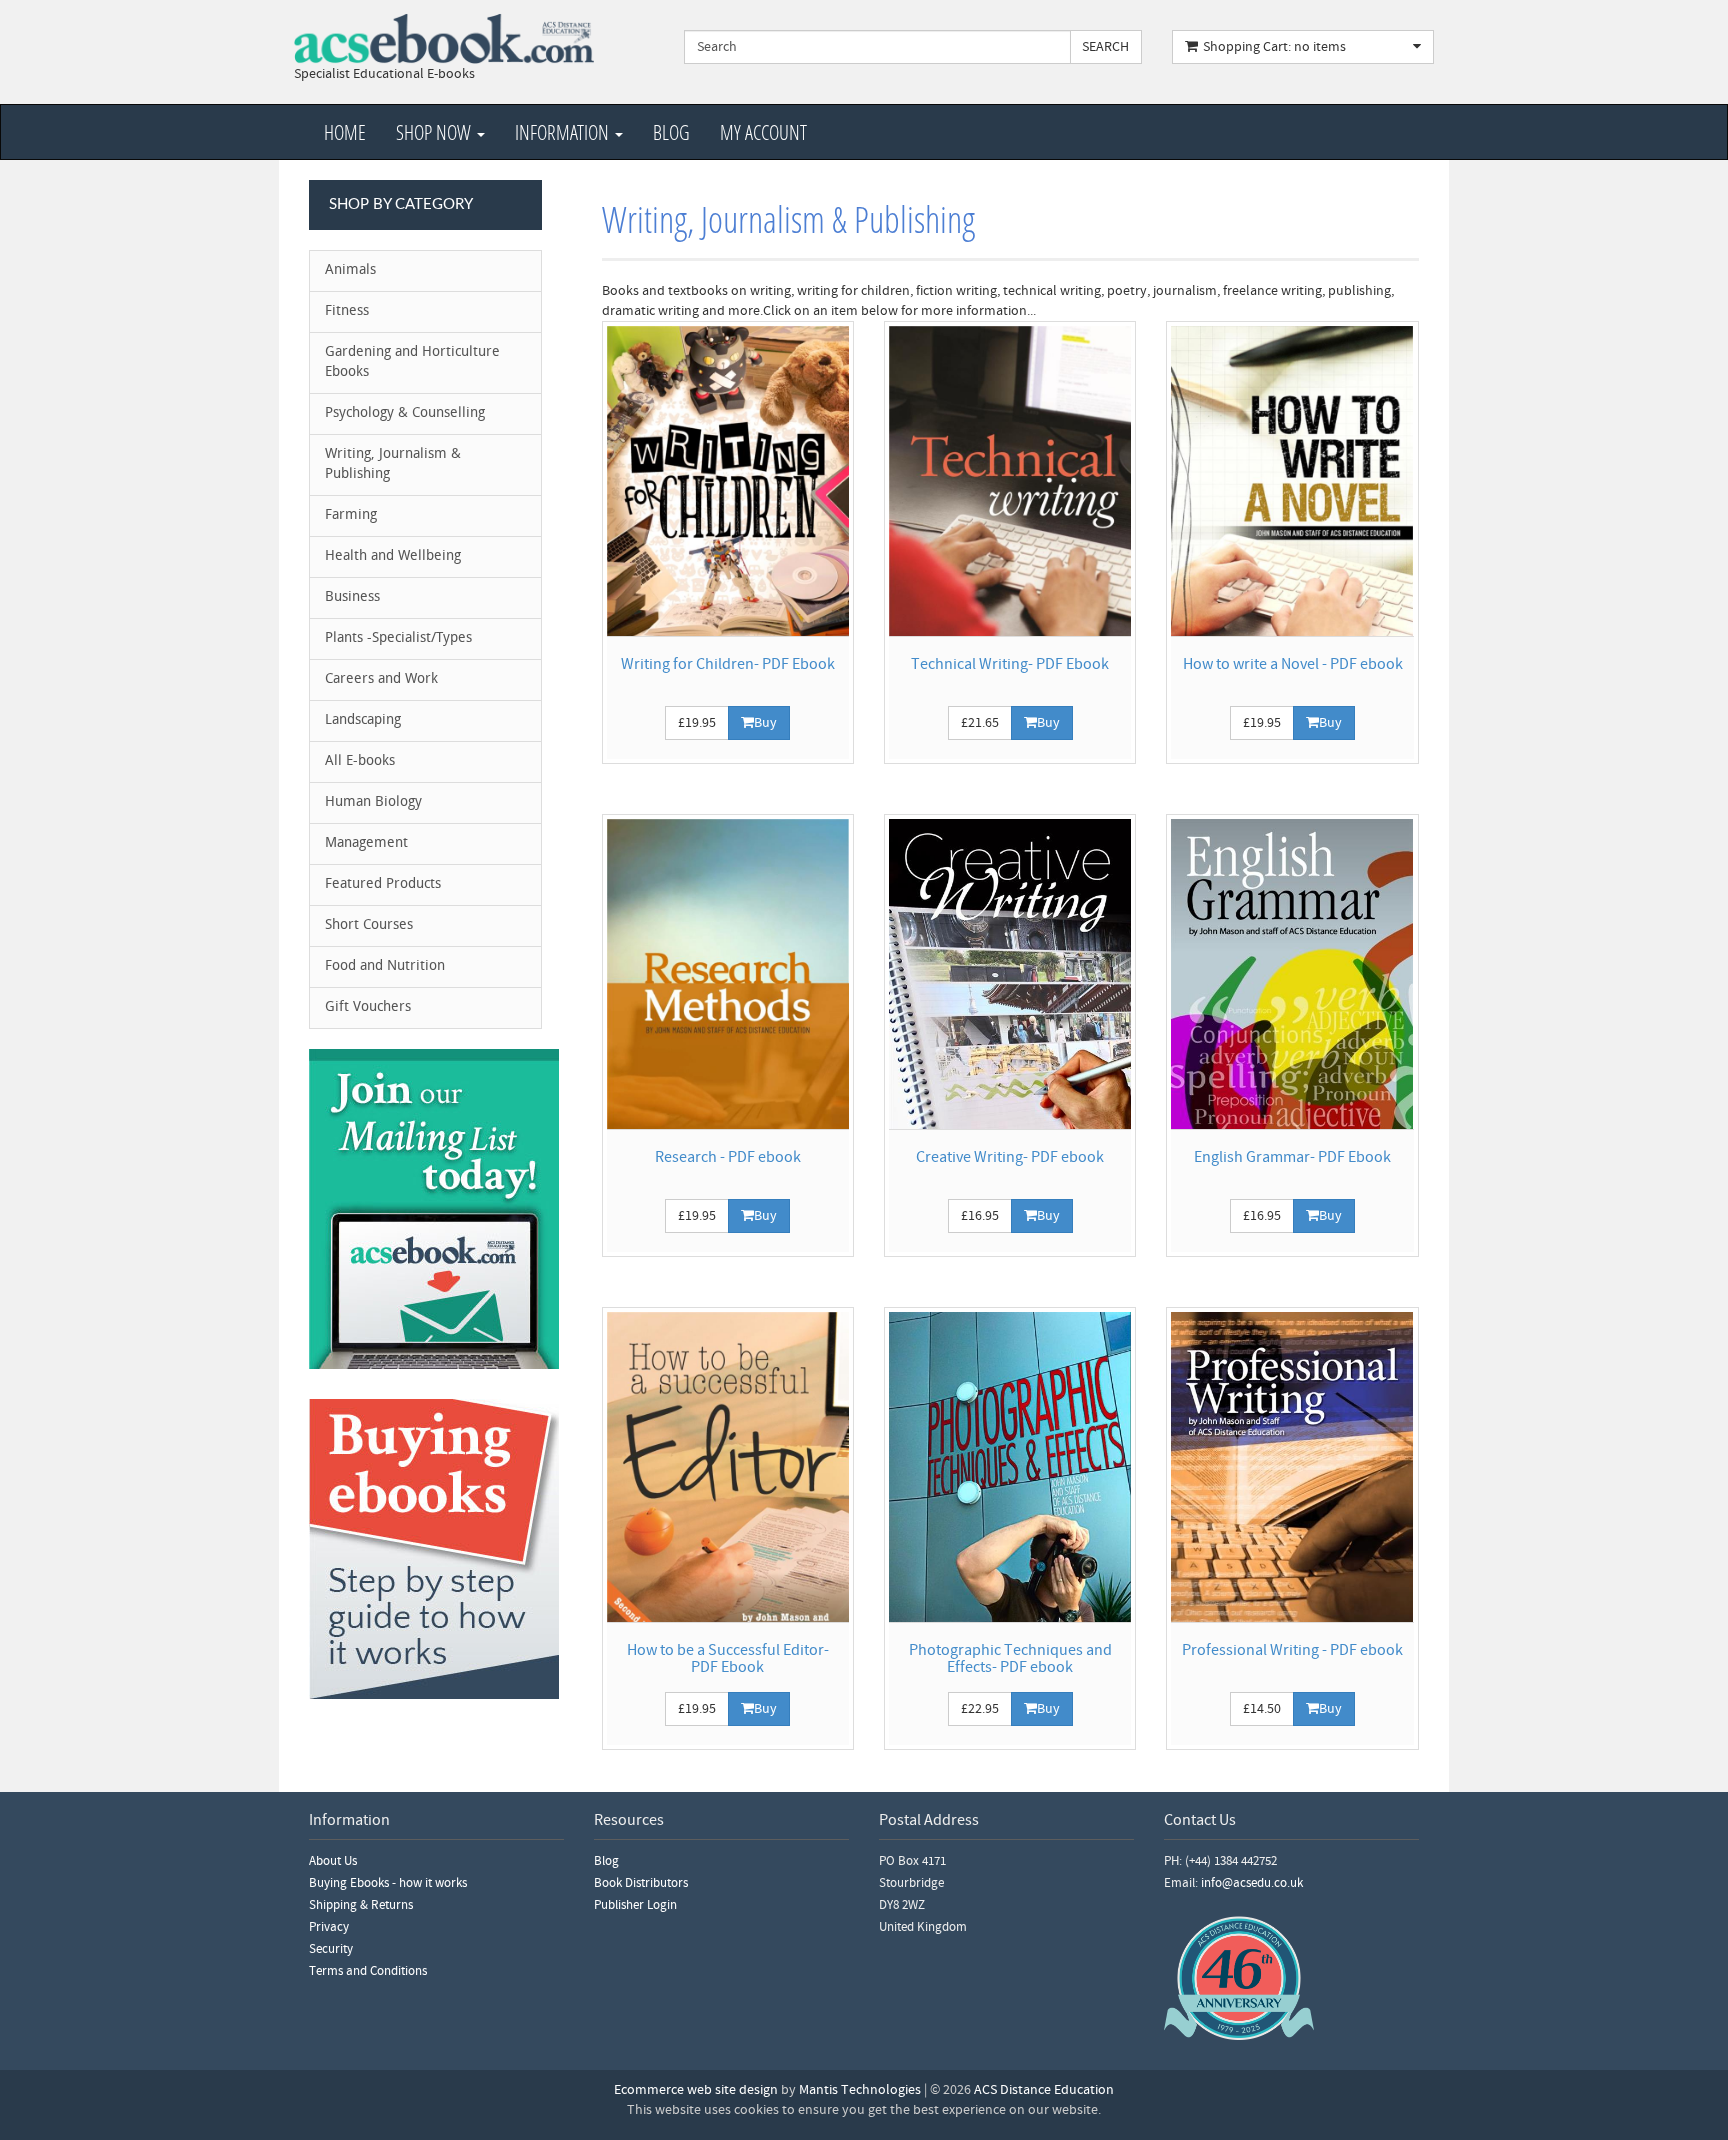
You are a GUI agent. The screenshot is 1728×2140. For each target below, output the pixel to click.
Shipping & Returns (361, 1905)
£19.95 (697, 723)
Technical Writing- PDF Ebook (1010, 664)
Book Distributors (641, 1883)
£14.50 (1262, 1709)
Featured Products (383, 884)
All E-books (360, 761)
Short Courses (369, 925)
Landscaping (363, 720)
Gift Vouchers (368, 1007)
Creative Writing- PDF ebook (1010, 1157)
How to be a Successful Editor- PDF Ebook (728, 1659)
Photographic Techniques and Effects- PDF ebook (1010, 1659)
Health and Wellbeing (393, 556)
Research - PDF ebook (728, 1157)
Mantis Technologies (860, 2090)
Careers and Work (381, 679)
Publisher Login (635, 1905)
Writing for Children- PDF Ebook (728, 664)
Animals (350, 270)
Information (564, 132)
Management (366, 843)
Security (331, 1949)
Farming (351, 515)
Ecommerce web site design (696, 2090)
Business (352, 597)
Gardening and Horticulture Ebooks (412, 362)
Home (345, 132)
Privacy (329, 1927)
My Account (763, 132)
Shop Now (435, 132)
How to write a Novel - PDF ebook (1293, 664)
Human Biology (373, 802)
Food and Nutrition (385, 966)
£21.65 (980, 723)
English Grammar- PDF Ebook (1292, 1157)
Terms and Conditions (368, 1971)
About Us (333, 1861)
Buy (765, 723)
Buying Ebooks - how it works (388, 1883)
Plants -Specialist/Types (398, 638)
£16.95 (980, 1216)
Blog (671, 132)
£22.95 (980, 1709)
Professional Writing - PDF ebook (1292, 1650)
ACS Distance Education (1044, 2090)
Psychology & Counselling (405, 413)
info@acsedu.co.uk (1252, 1883)
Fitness (347, 311)
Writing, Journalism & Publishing (393, 464)
